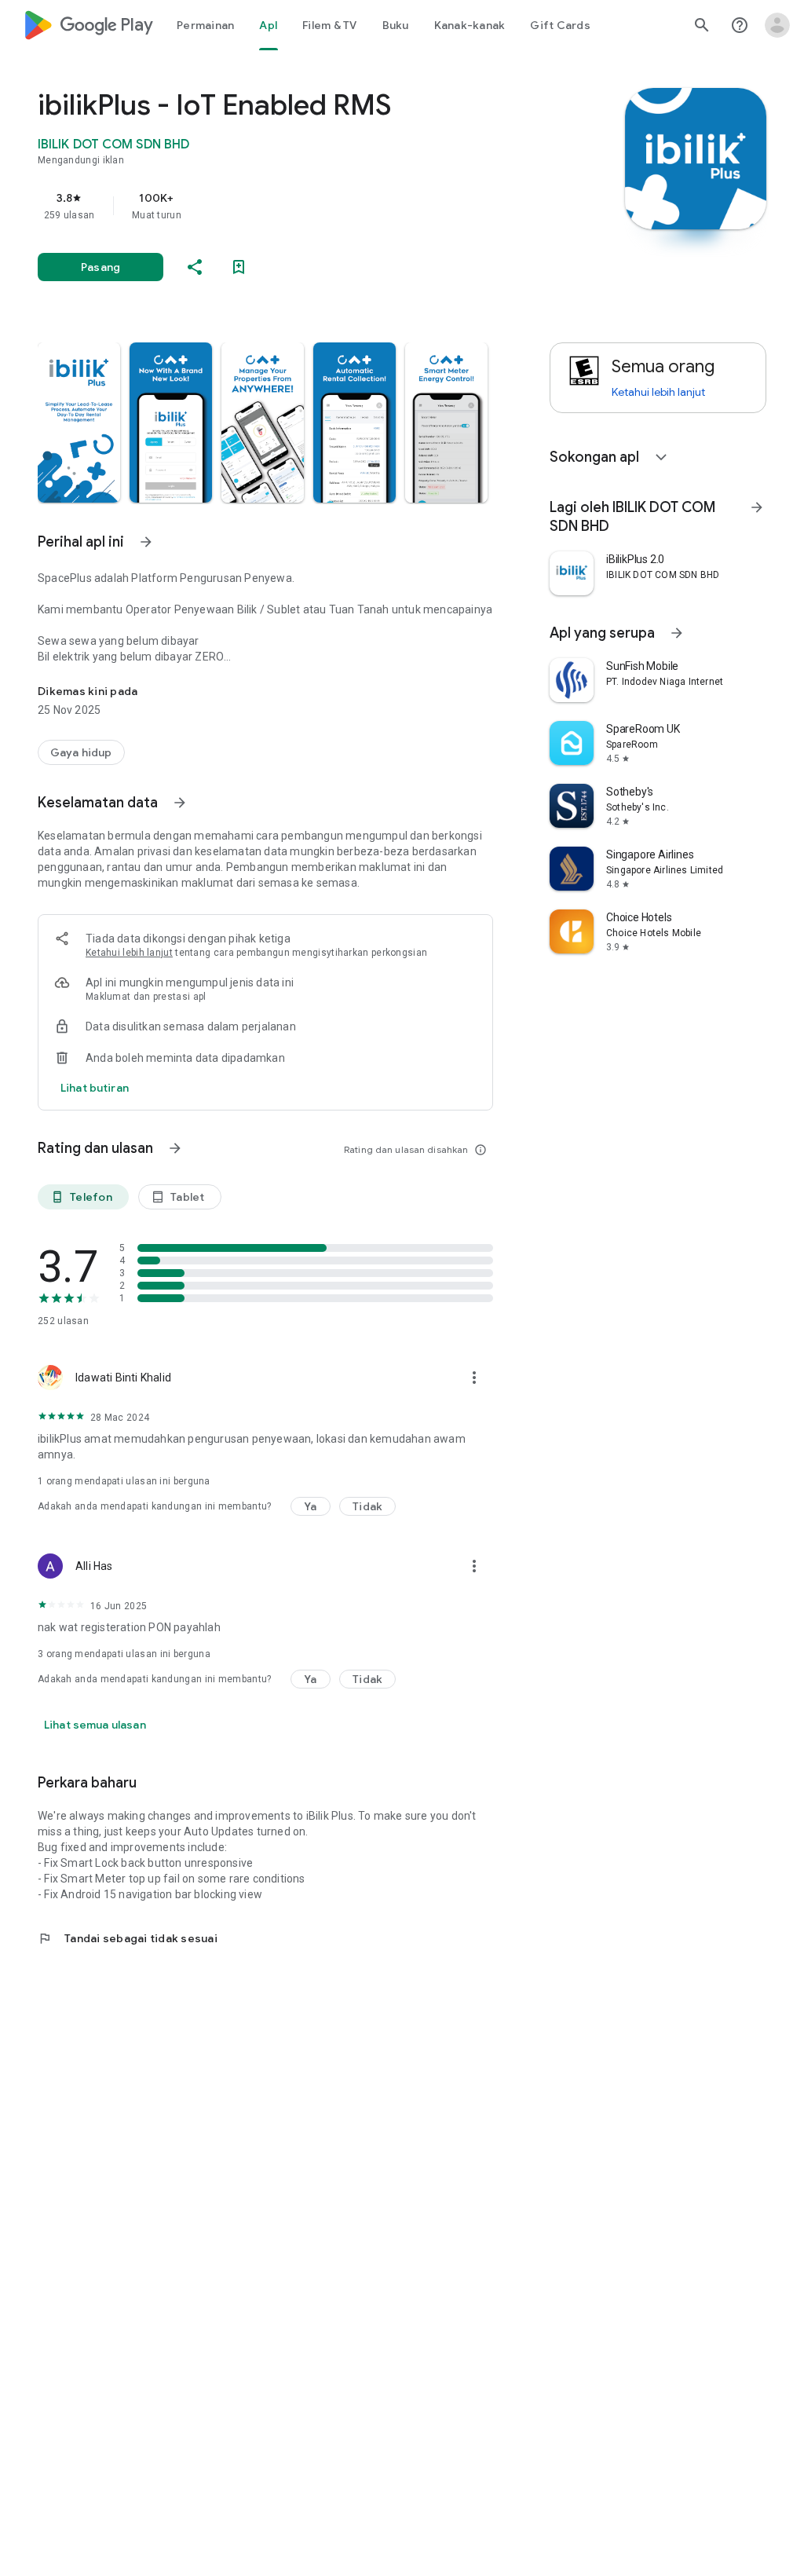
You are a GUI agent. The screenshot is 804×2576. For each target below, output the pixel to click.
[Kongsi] (195, 267)
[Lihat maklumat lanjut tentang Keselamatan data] (180, 803)
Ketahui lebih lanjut (129, 953)
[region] (287, 206)
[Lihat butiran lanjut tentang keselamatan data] (95, 1088)
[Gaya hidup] (81, 752)
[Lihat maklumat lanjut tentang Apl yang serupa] (677, 633)
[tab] (205, 25)
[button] (79, 423)
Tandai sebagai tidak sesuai (128, 1938)
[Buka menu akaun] (777, 25)
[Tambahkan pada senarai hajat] (239, 267)
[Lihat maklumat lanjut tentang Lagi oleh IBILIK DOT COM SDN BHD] (757, 507)
